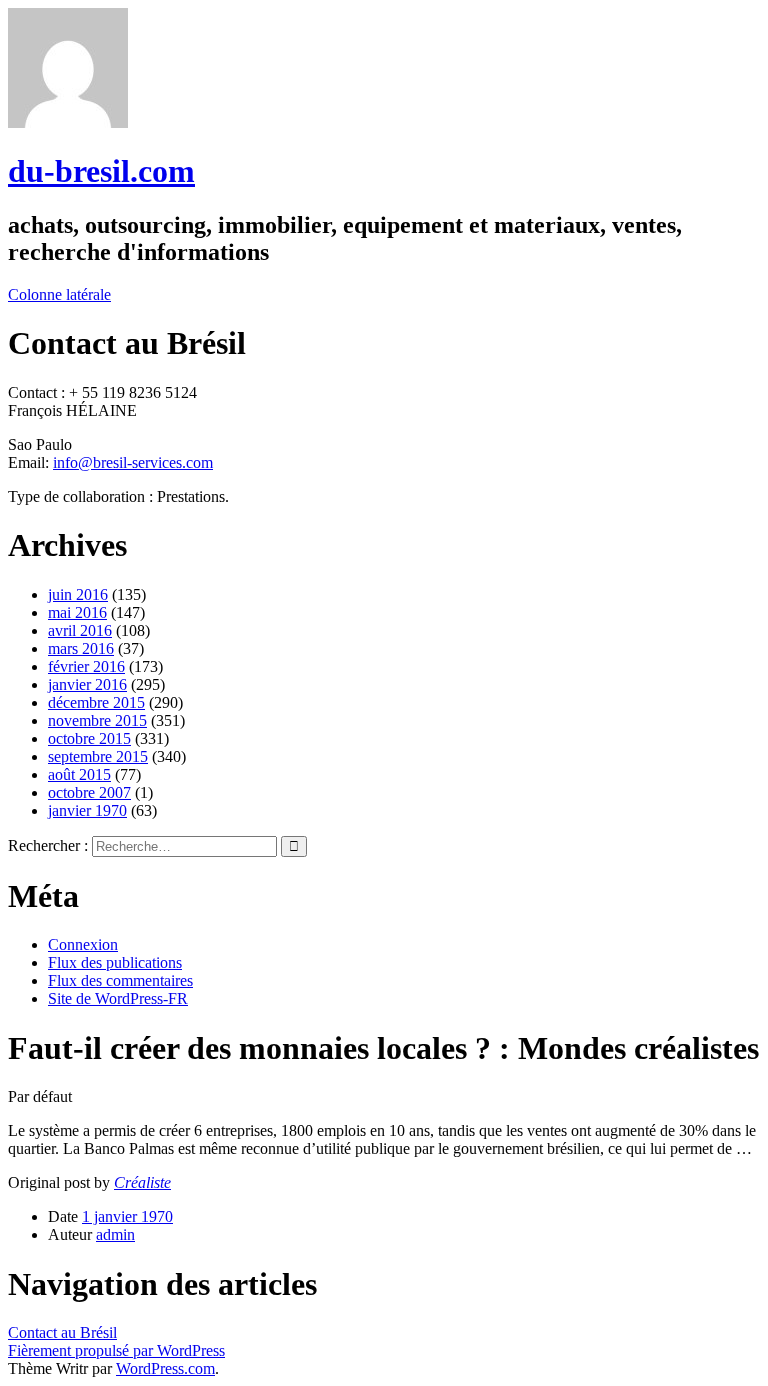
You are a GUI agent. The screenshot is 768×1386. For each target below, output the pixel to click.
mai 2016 (77, 612)
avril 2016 (80, 630)
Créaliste (142, 1182)
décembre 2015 (96, 702)
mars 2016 (81, 648)
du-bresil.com (101, 171)
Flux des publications (115, 962)
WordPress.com (165, 1368)
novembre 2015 (97, 720)
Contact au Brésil (62, 1332)
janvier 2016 (87, 684)
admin (115, 1234)
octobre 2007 (89, 792)
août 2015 (79, 774)
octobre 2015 (89, 738)
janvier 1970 (87, 810)
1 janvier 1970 (127, 1216)
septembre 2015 (98, 756)
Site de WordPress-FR (118, 998)
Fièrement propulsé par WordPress (116, 1350)
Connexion (83, 944)
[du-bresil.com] (68, 122)
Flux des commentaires (120, 980)
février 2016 (86, 666)
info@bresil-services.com (133, 462)
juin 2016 (78, 594)
